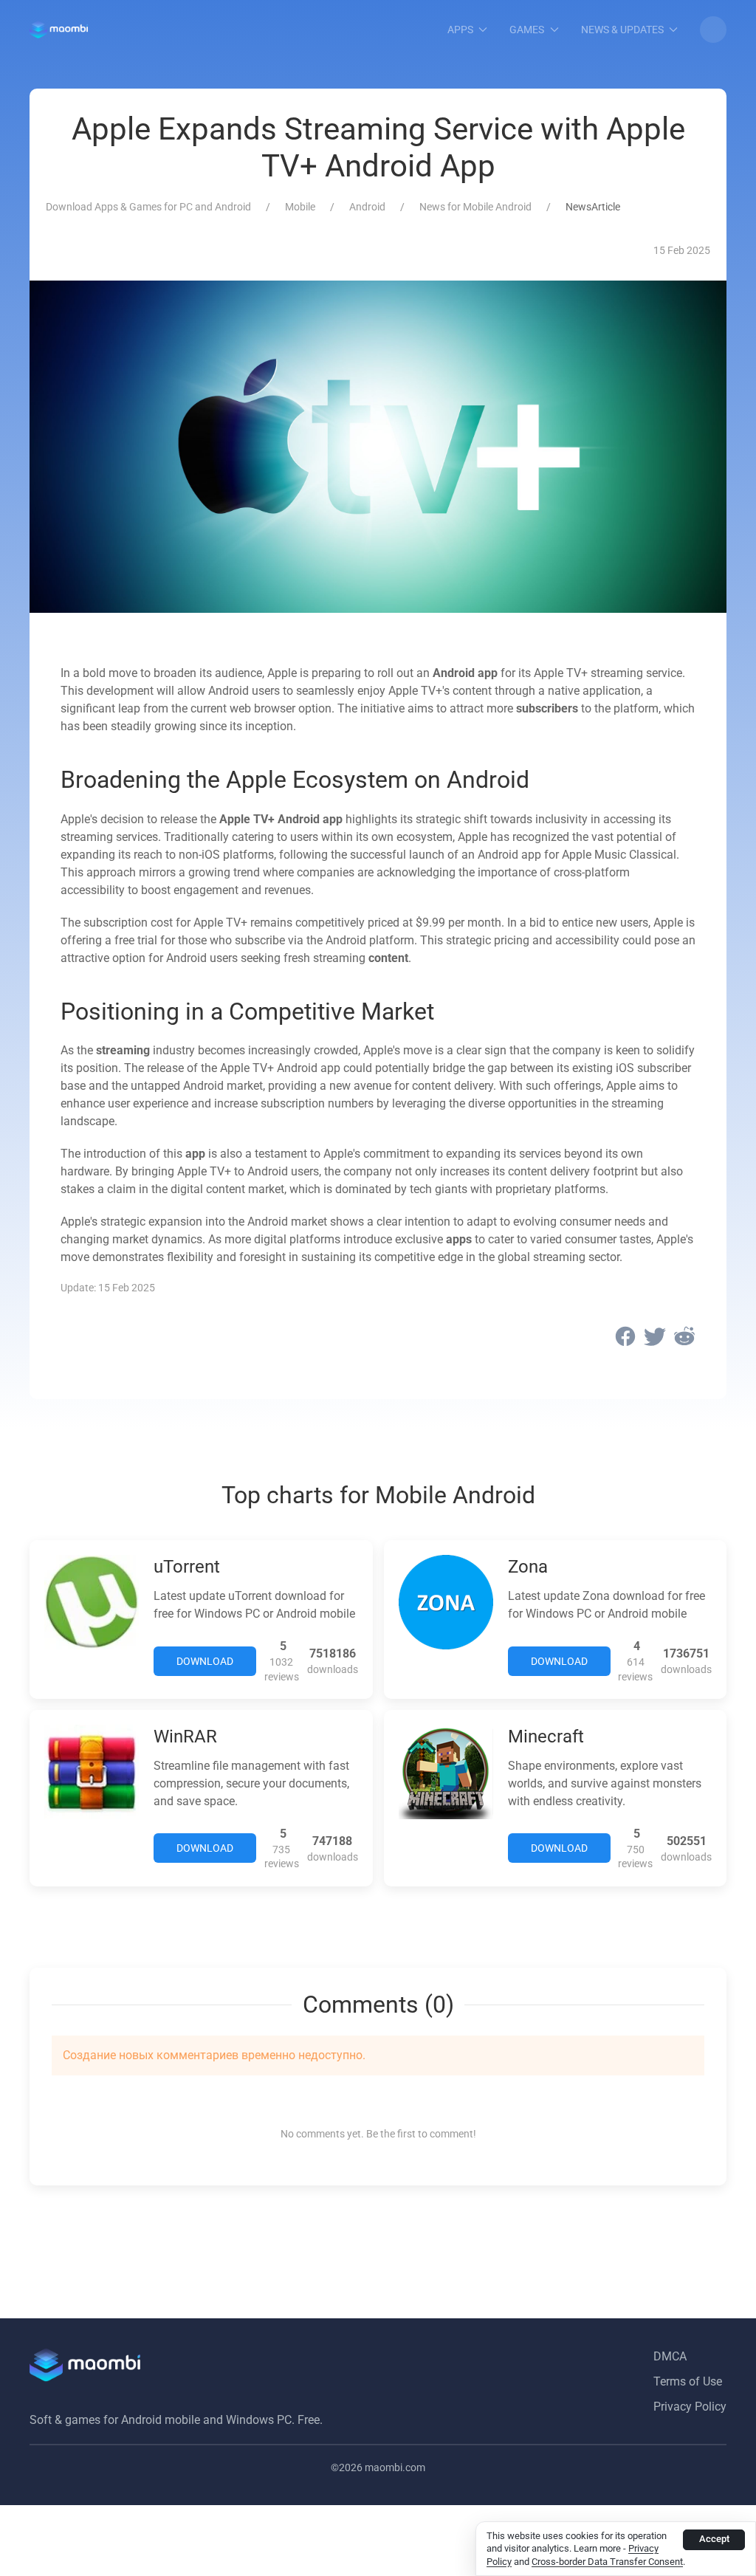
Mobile (300, 207)
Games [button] (527, 30)
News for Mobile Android (475, 207)
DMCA (670, 2356)
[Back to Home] (59, 30)
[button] (713, 30)
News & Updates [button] (622, 30)
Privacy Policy (690, 2407)
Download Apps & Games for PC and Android (148, 207)
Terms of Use (688, 2381)
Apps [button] (460, 30)
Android (367, 207)
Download (205, 1661)
